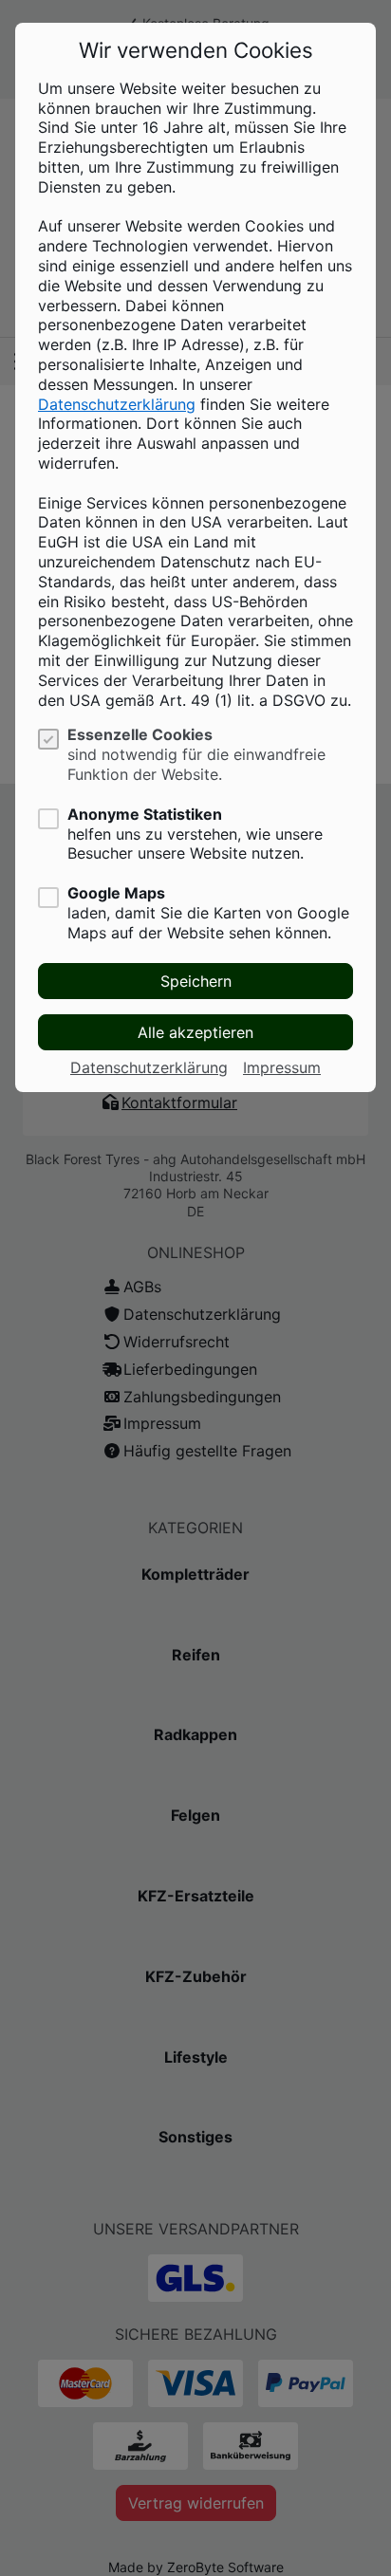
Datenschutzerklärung (117, 404)
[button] (195, 981)
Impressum (282, 1067)
